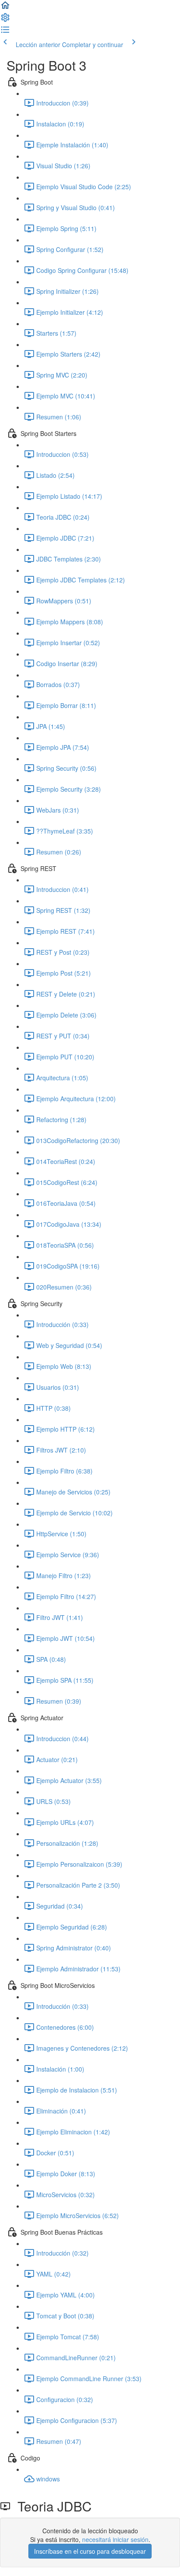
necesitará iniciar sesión (115, 2539)
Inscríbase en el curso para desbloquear (90, 2551)
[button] (5, 8)
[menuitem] (5, 20)
